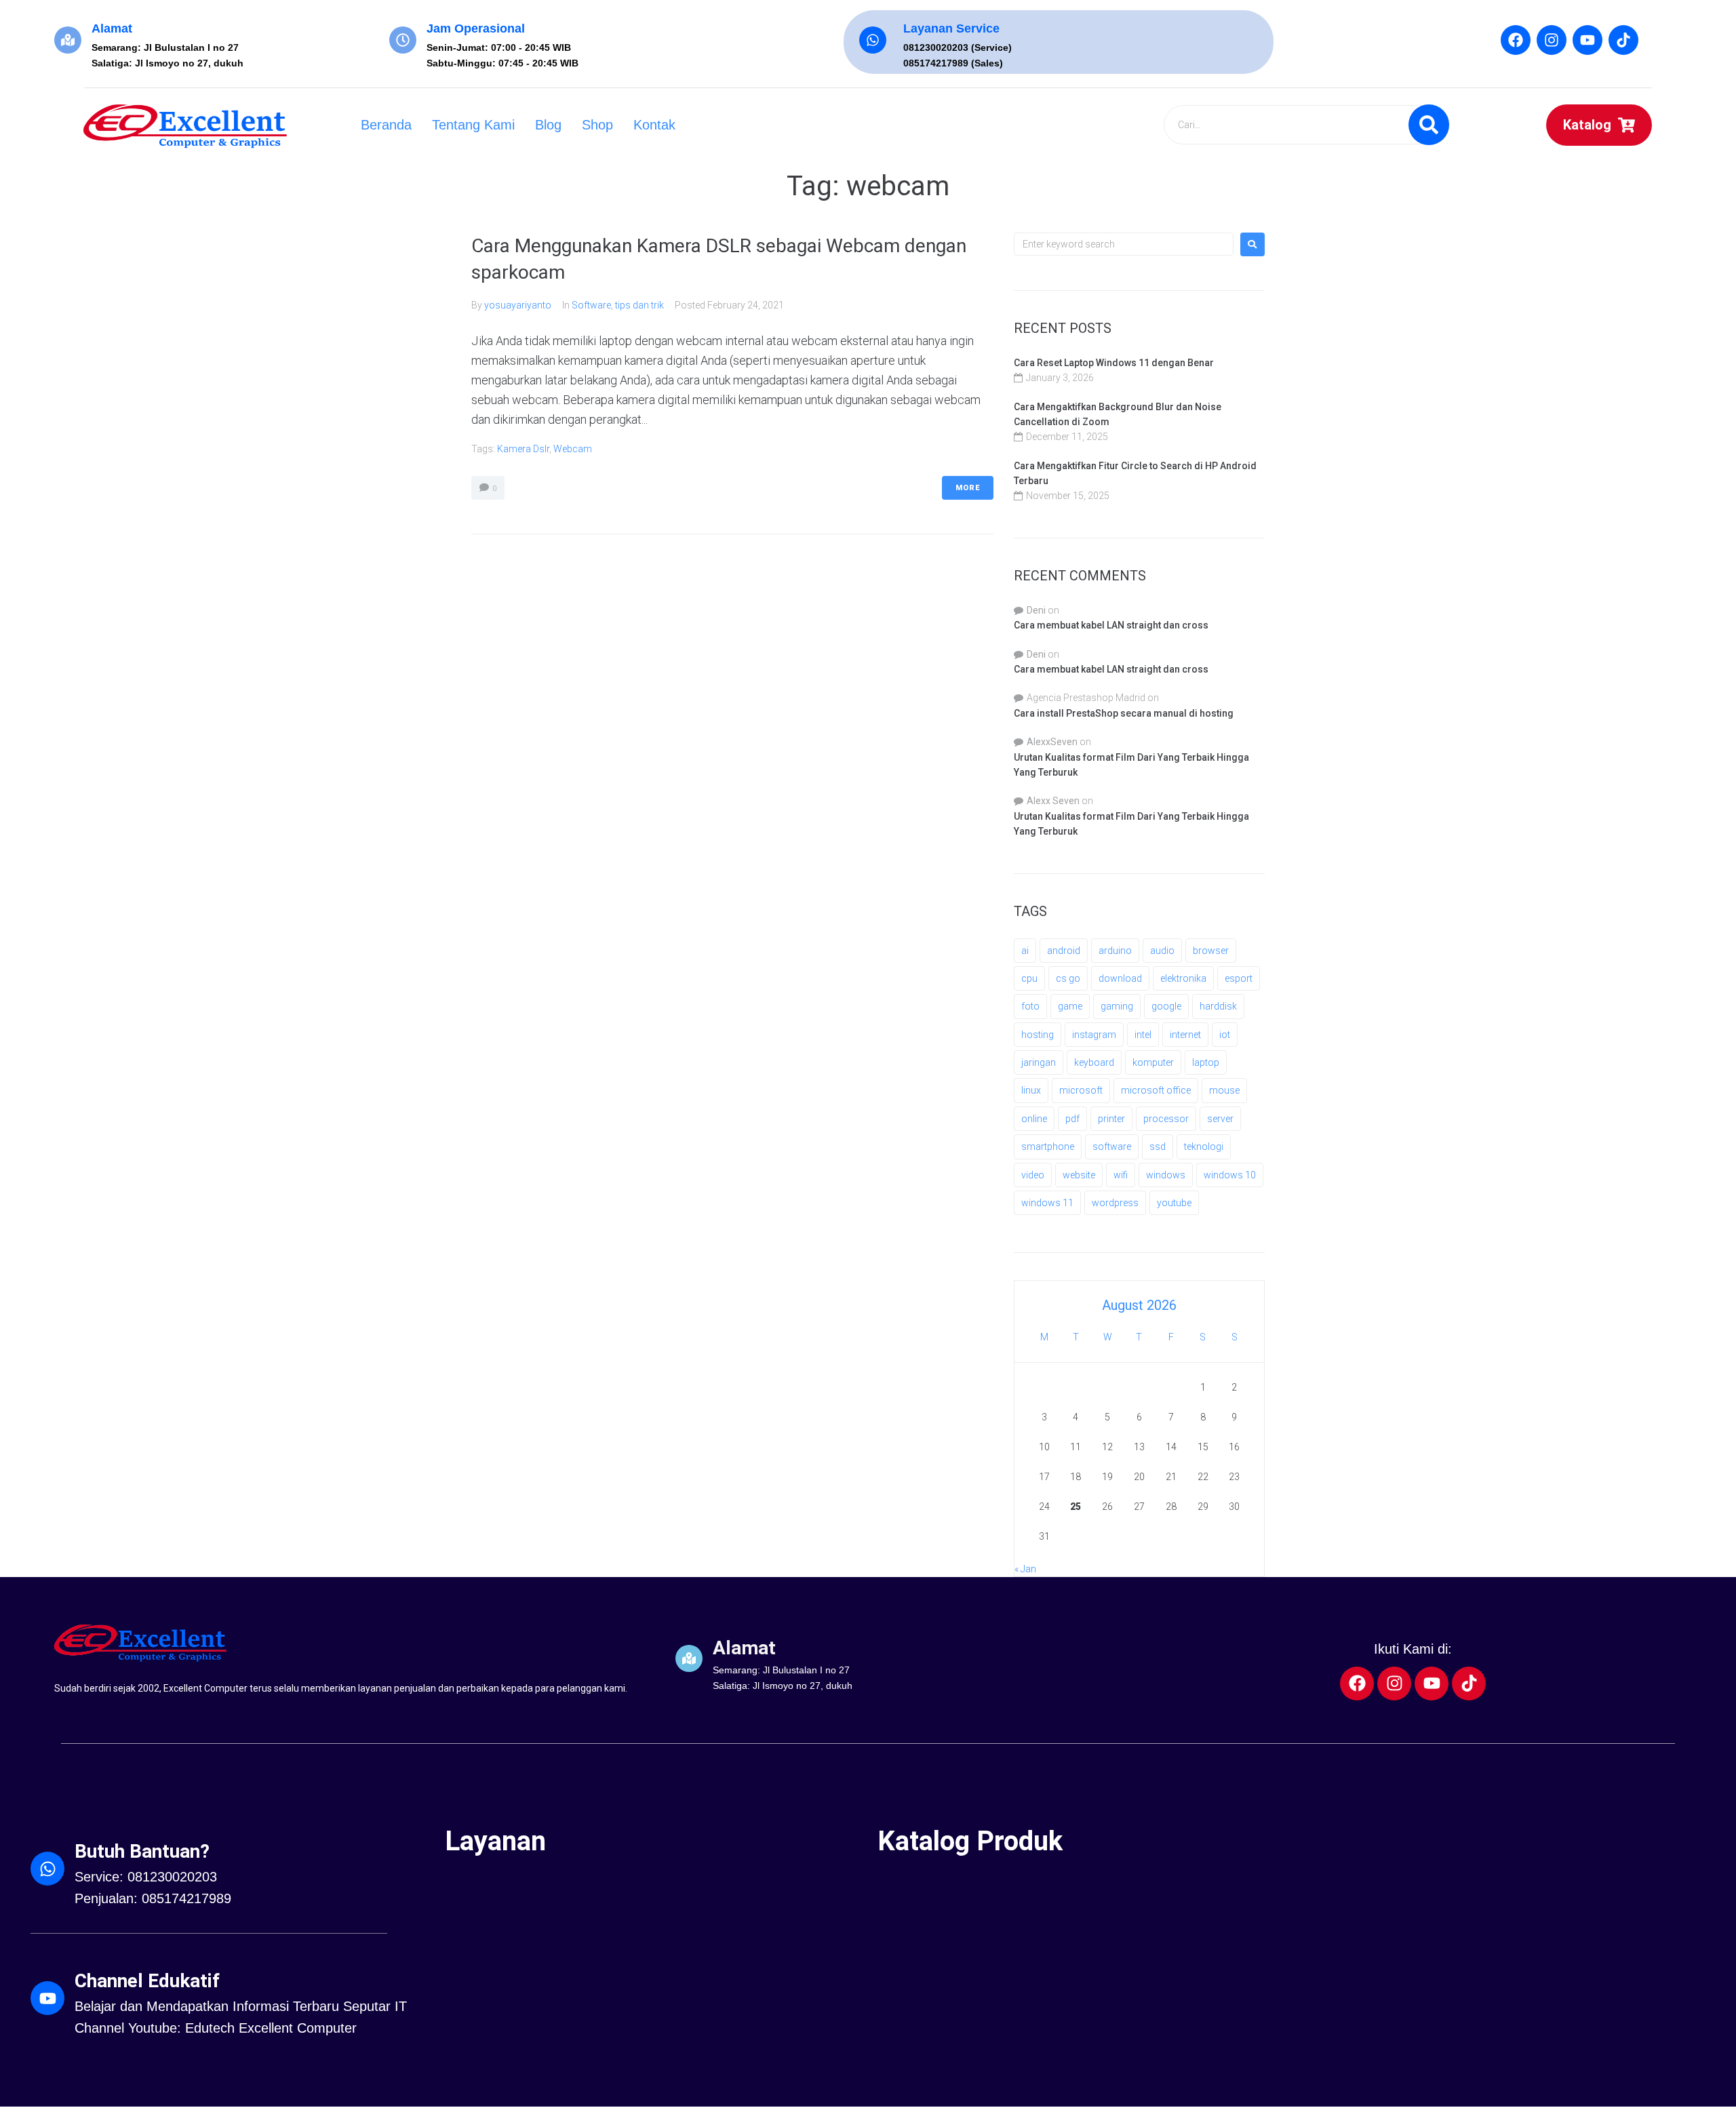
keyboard (1094, 1062)
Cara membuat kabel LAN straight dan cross (1111, 625)
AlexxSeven (1052, 742)
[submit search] (1429, 125)
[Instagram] (1552, 40)
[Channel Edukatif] (47, 1998)
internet (1185, 1035)
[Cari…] (1306, 125)
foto (1030, 1006)
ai (1025, 951)
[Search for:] (1124, 244)
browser (1211, 951)
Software (591, 305)
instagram (1094, 1035)
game (1070, 1006)
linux (1031, 1090)
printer (1111, 1119)
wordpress (1115, 1203)
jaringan (1039, 1062)
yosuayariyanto (518, 305)
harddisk (1218, 1006)
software (1112, 1147)
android (1064, 951)
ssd (1158, 1147)
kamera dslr (523, 449)
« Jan (1025, 1569)
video (1033, 1175)
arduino (1115, 951)
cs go (1068, 978)
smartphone (1048, 1147)
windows (1166, 1175)
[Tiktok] (1623, 40)
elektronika (1183, 978)
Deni (1036, 610)
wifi (1121, 1175)
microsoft (1081, 1090)
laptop (1206, 1062)
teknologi (1204, 1147)
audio (1162, 951)
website (1079, 1175)
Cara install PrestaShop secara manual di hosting (1124, 713)
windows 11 (1047, 1203)
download (1120, 978)
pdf (1072, 1119)
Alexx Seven (1053, 801)
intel (1143, 1035)
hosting (1038, 1035)
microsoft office (1156, 1090)
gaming (1117, 1006)
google (1166, 1006)
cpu (1029, 978)
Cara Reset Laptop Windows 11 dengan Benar (1114, 363)
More (968, 488)
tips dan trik (639, 305)
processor (1166, 1119)
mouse (1224, 1090)
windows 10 (1230, 1175)
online (1034, 1119)
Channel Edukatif (147, 1981)
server (1220, 1119)
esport (1239, 978)
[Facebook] (1516, 40)
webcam (573, 449)
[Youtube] (1587, 40)
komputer (1153, 1062)
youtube (1174, 1203)
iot (1225, 1035)
